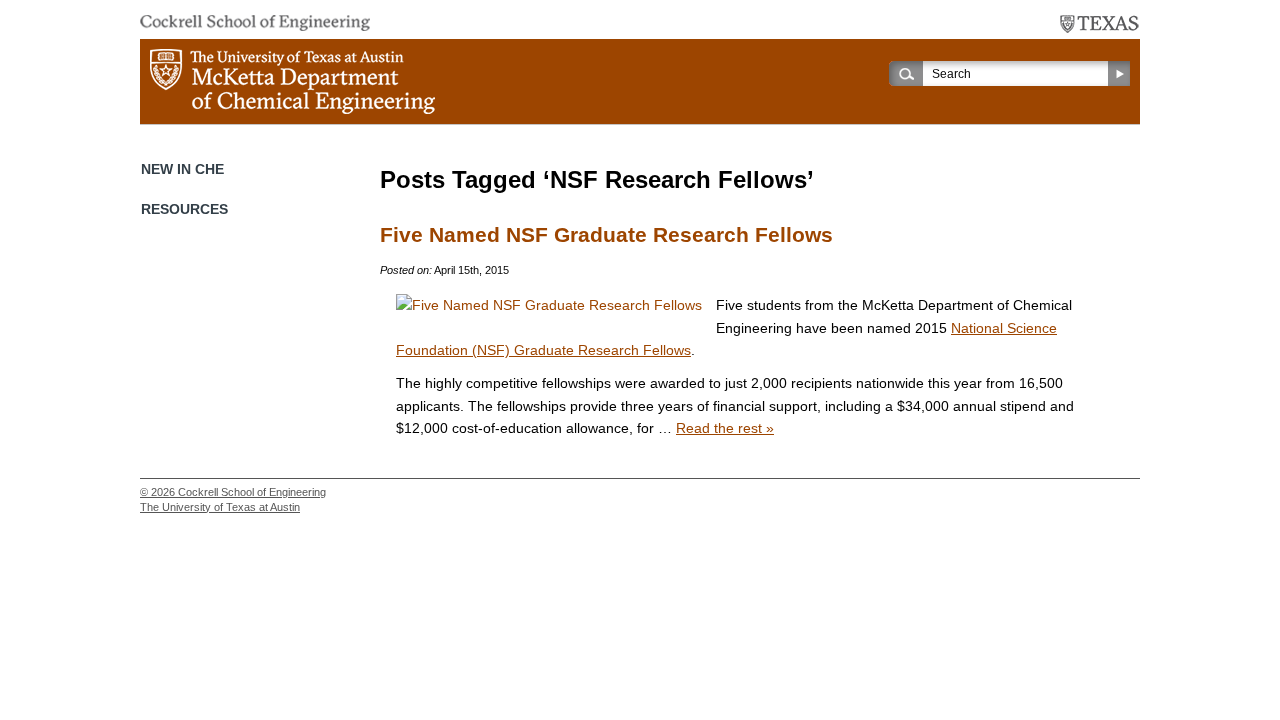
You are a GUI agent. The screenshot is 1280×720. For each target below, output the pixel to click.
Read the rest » (725, 428)
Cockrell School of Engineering (252, 492)
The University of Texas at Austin (220, 507)
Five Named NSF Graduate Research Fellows (606, 235)
